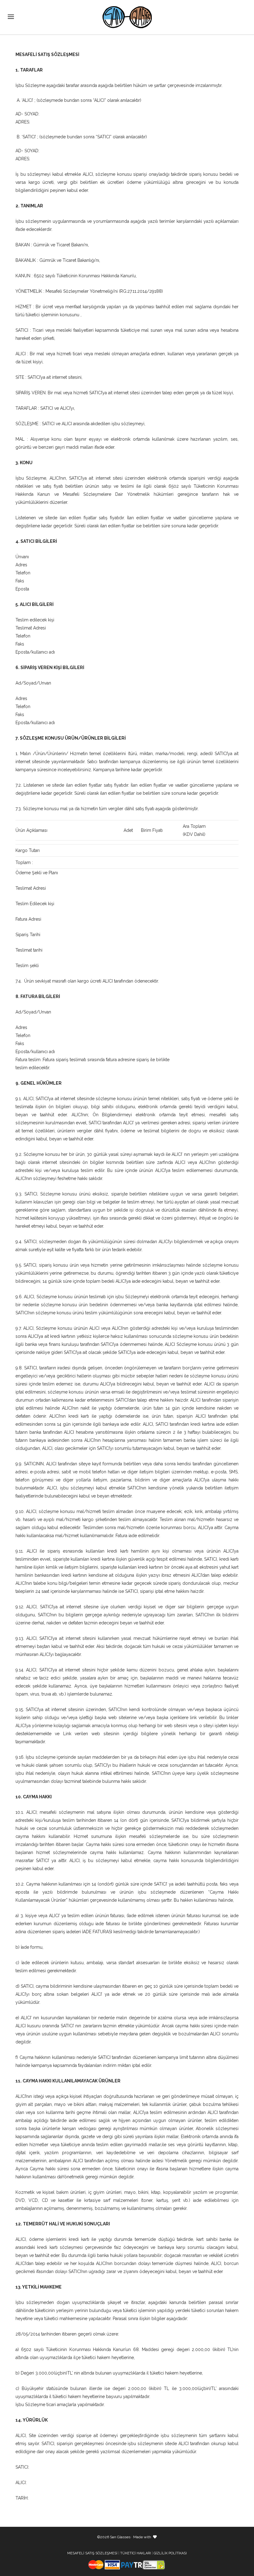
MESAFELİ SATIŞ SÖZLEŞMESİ (92, 2553)
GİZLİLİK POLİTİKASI (170, 2553)
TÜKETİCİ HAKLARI (136, 2553)
